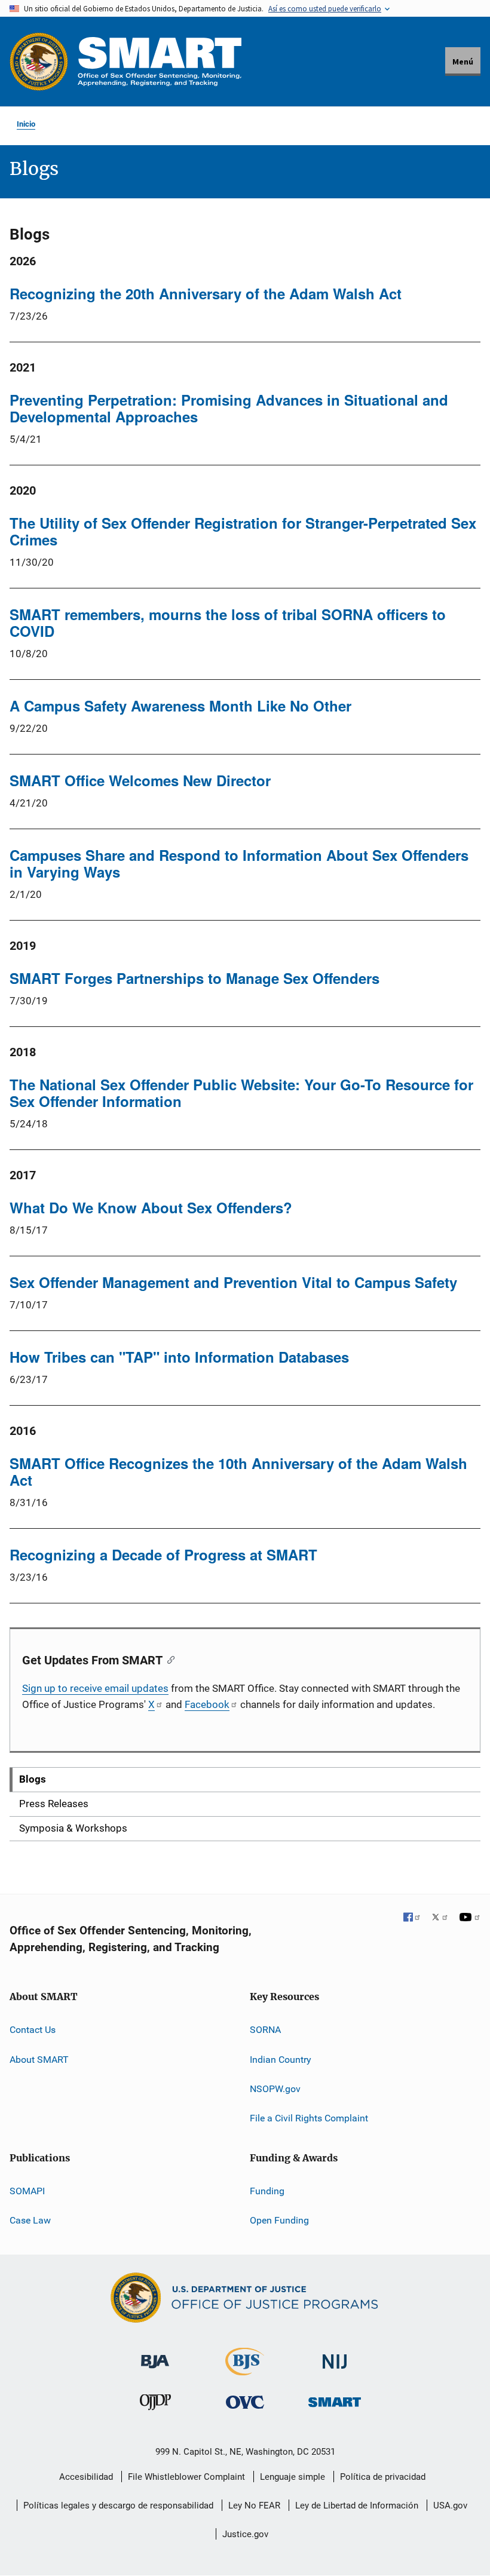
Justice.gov (245, 2534)
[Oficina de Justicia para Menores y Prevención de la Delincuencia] (155, 2405)
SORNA (265, 2030)
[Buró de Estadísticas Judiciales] (245, 2370)
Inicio (26, 124)
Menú (463, 62)
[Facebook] (412, 1918)
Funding (267, 2191)
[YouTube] (470, 1918)
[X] (440, 1918)
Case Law (30, 2220)
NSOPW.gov (275, 2089)
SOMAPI (27, 2191)
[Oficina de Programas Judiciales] (39, 62)
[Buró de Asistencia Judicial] (155, 2356)
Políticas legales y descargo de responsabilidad (118, 2506)
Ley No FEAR (254, 2506)
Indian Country (281, 2060)
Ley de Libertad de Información (357, 2506)
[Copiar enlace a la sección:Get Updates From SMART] (168, 1659)
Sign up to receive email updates (95, 1688)
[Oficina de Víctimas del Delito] (245, 2402)
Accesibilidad (86, 2477)
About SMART (39, 2060)
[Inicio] (160, 61)
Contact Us (33, 2030)
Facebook (207, 1704)
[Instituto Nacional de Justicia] (335, 2356)
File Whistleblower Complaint (186, 2477)
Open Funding (279, 2220)
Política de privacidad (383, 2477)
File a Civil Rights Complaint (309, 2118)
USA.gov (450, 2506)
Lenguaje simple (293, 2477)
